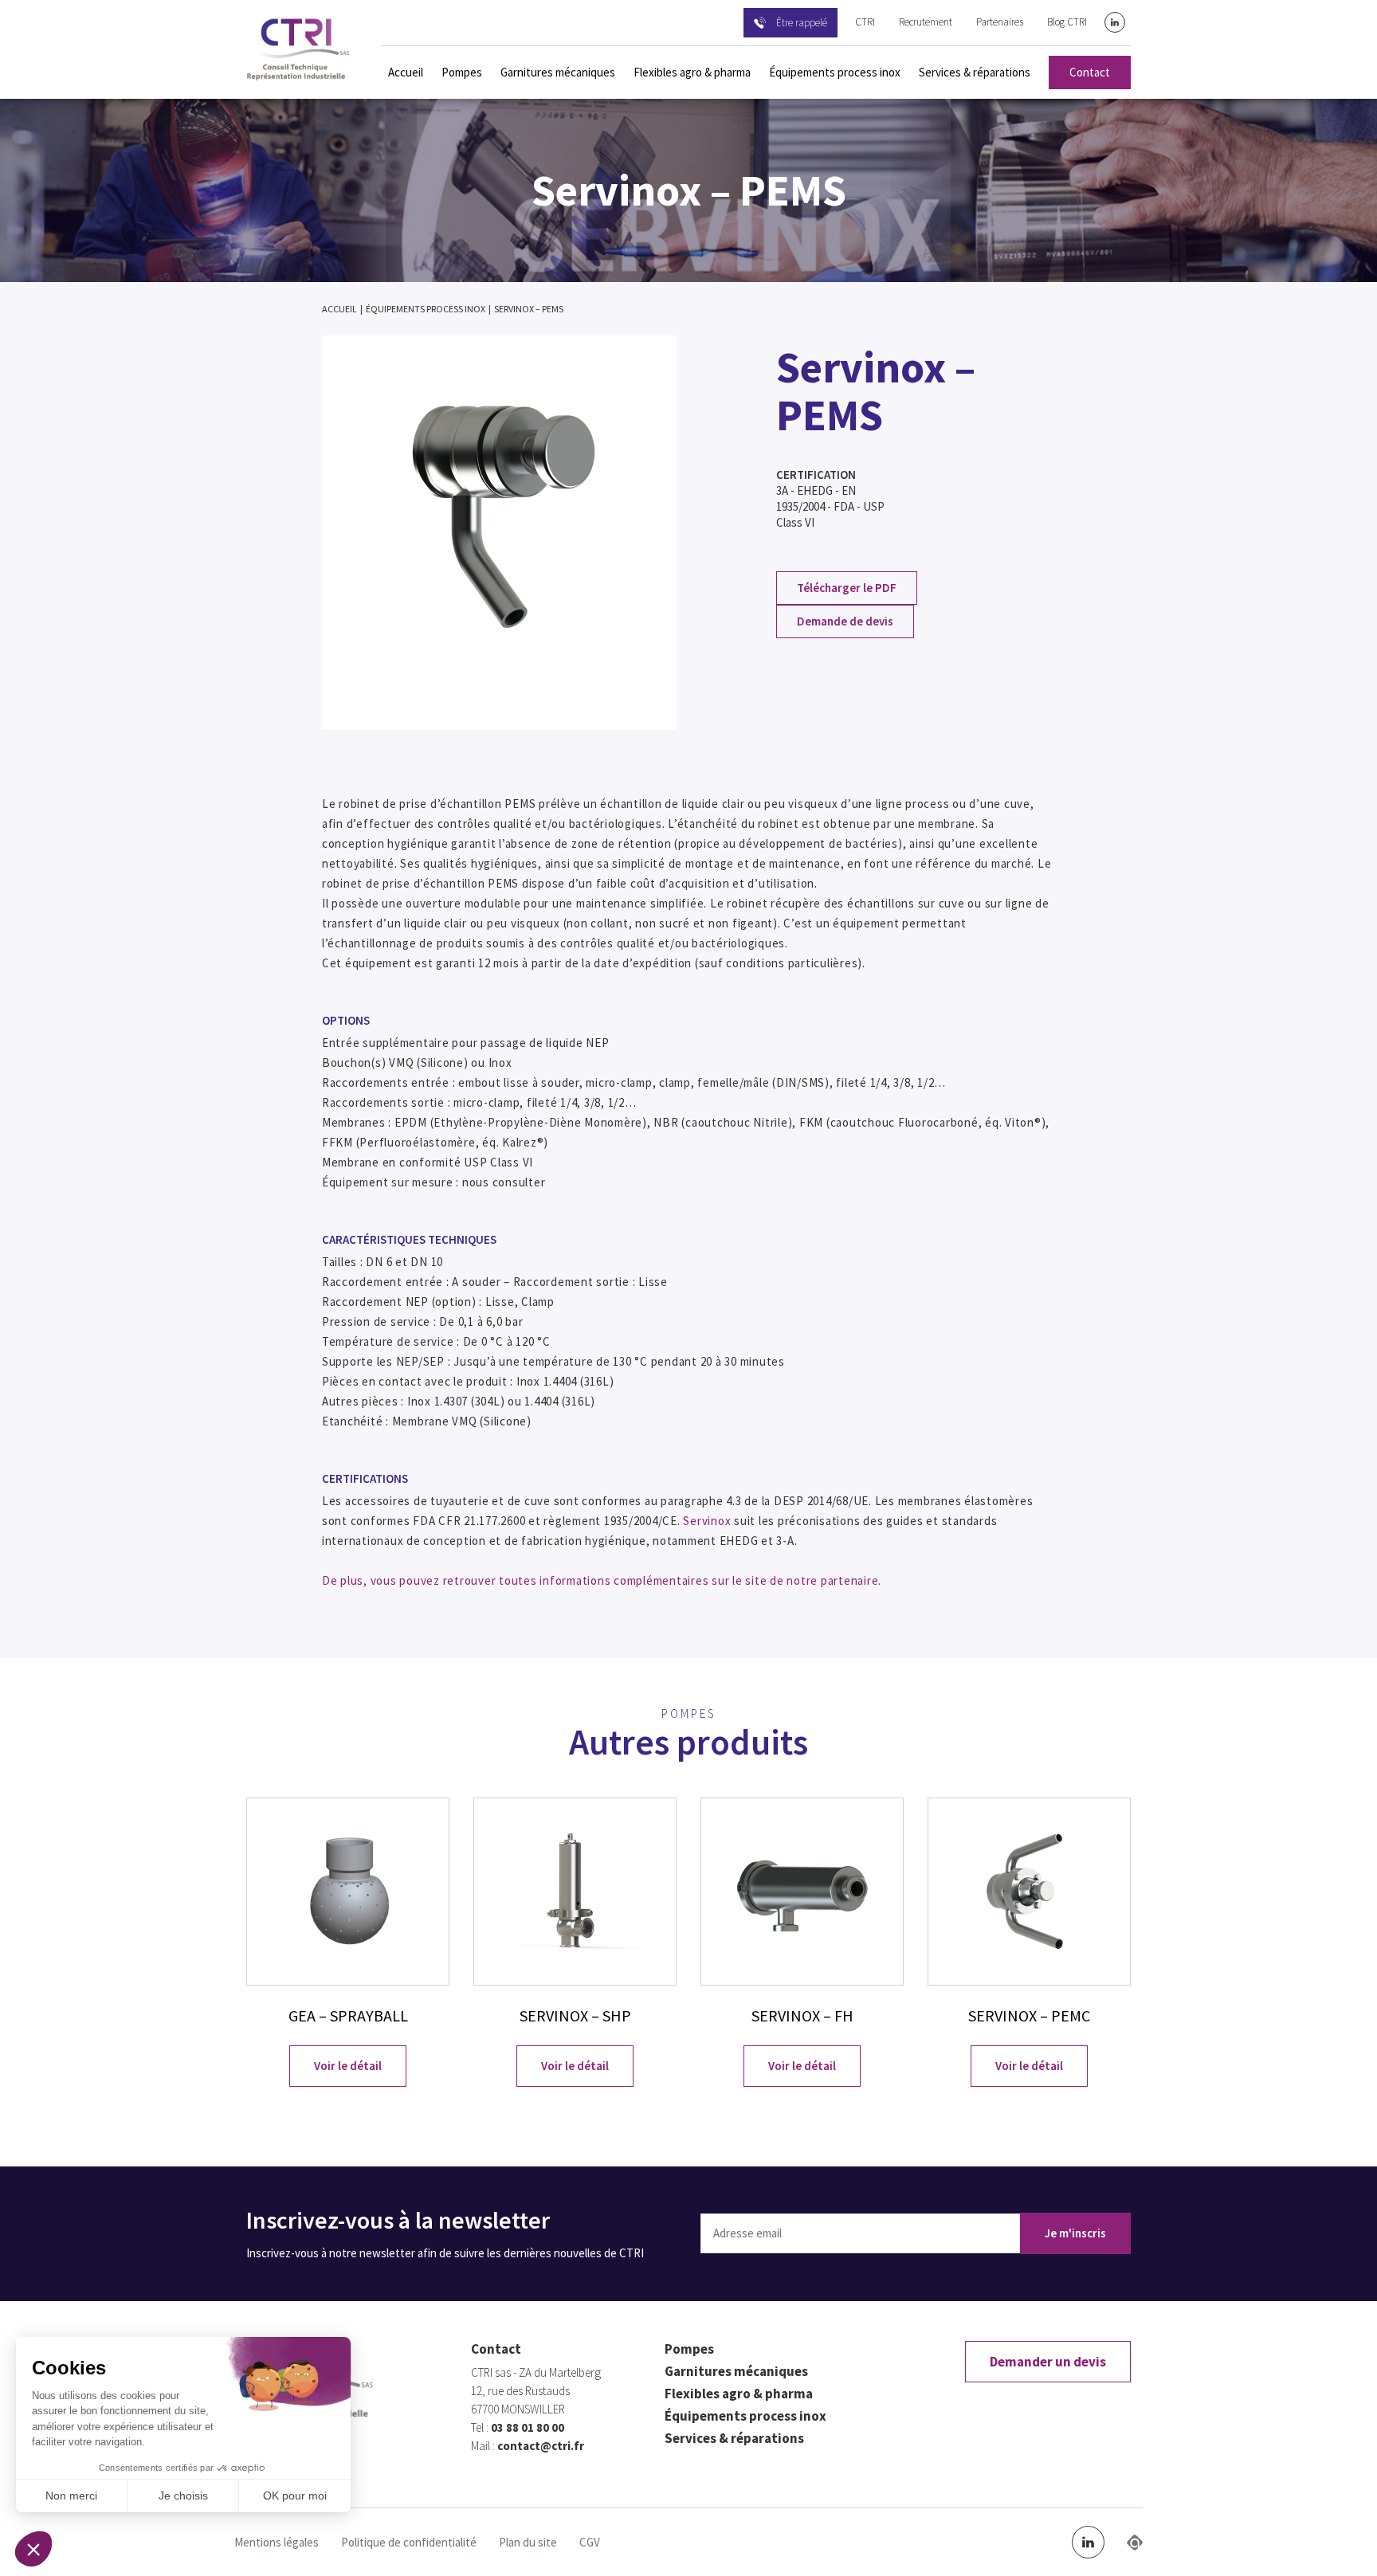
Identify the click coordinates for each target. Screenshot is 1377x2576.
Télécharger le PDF (847, 588)
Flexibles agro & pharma (692, 72)
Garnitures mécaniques (558, 72)
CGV (590, 2542)
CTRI (865, 22)
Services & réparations (975, 72)
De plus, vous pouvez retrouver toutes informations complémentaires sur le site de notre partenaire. (602, 1580)
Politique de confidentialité (409, 2542)
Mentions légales (277, 2542)
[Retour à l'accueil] (298, 49)
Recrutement (926, 22)
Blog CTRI (1067, 22)
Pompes (462, 72)
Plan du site (528, 2542)
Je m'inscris (1075, 2233)
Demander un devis (1048, 2362)
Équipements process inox (835, 72)
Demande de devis (845, 621)
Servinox (707, 1521)
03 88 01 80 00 (528, 2427)
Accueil (406, 72)
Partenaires (1000, 22)
